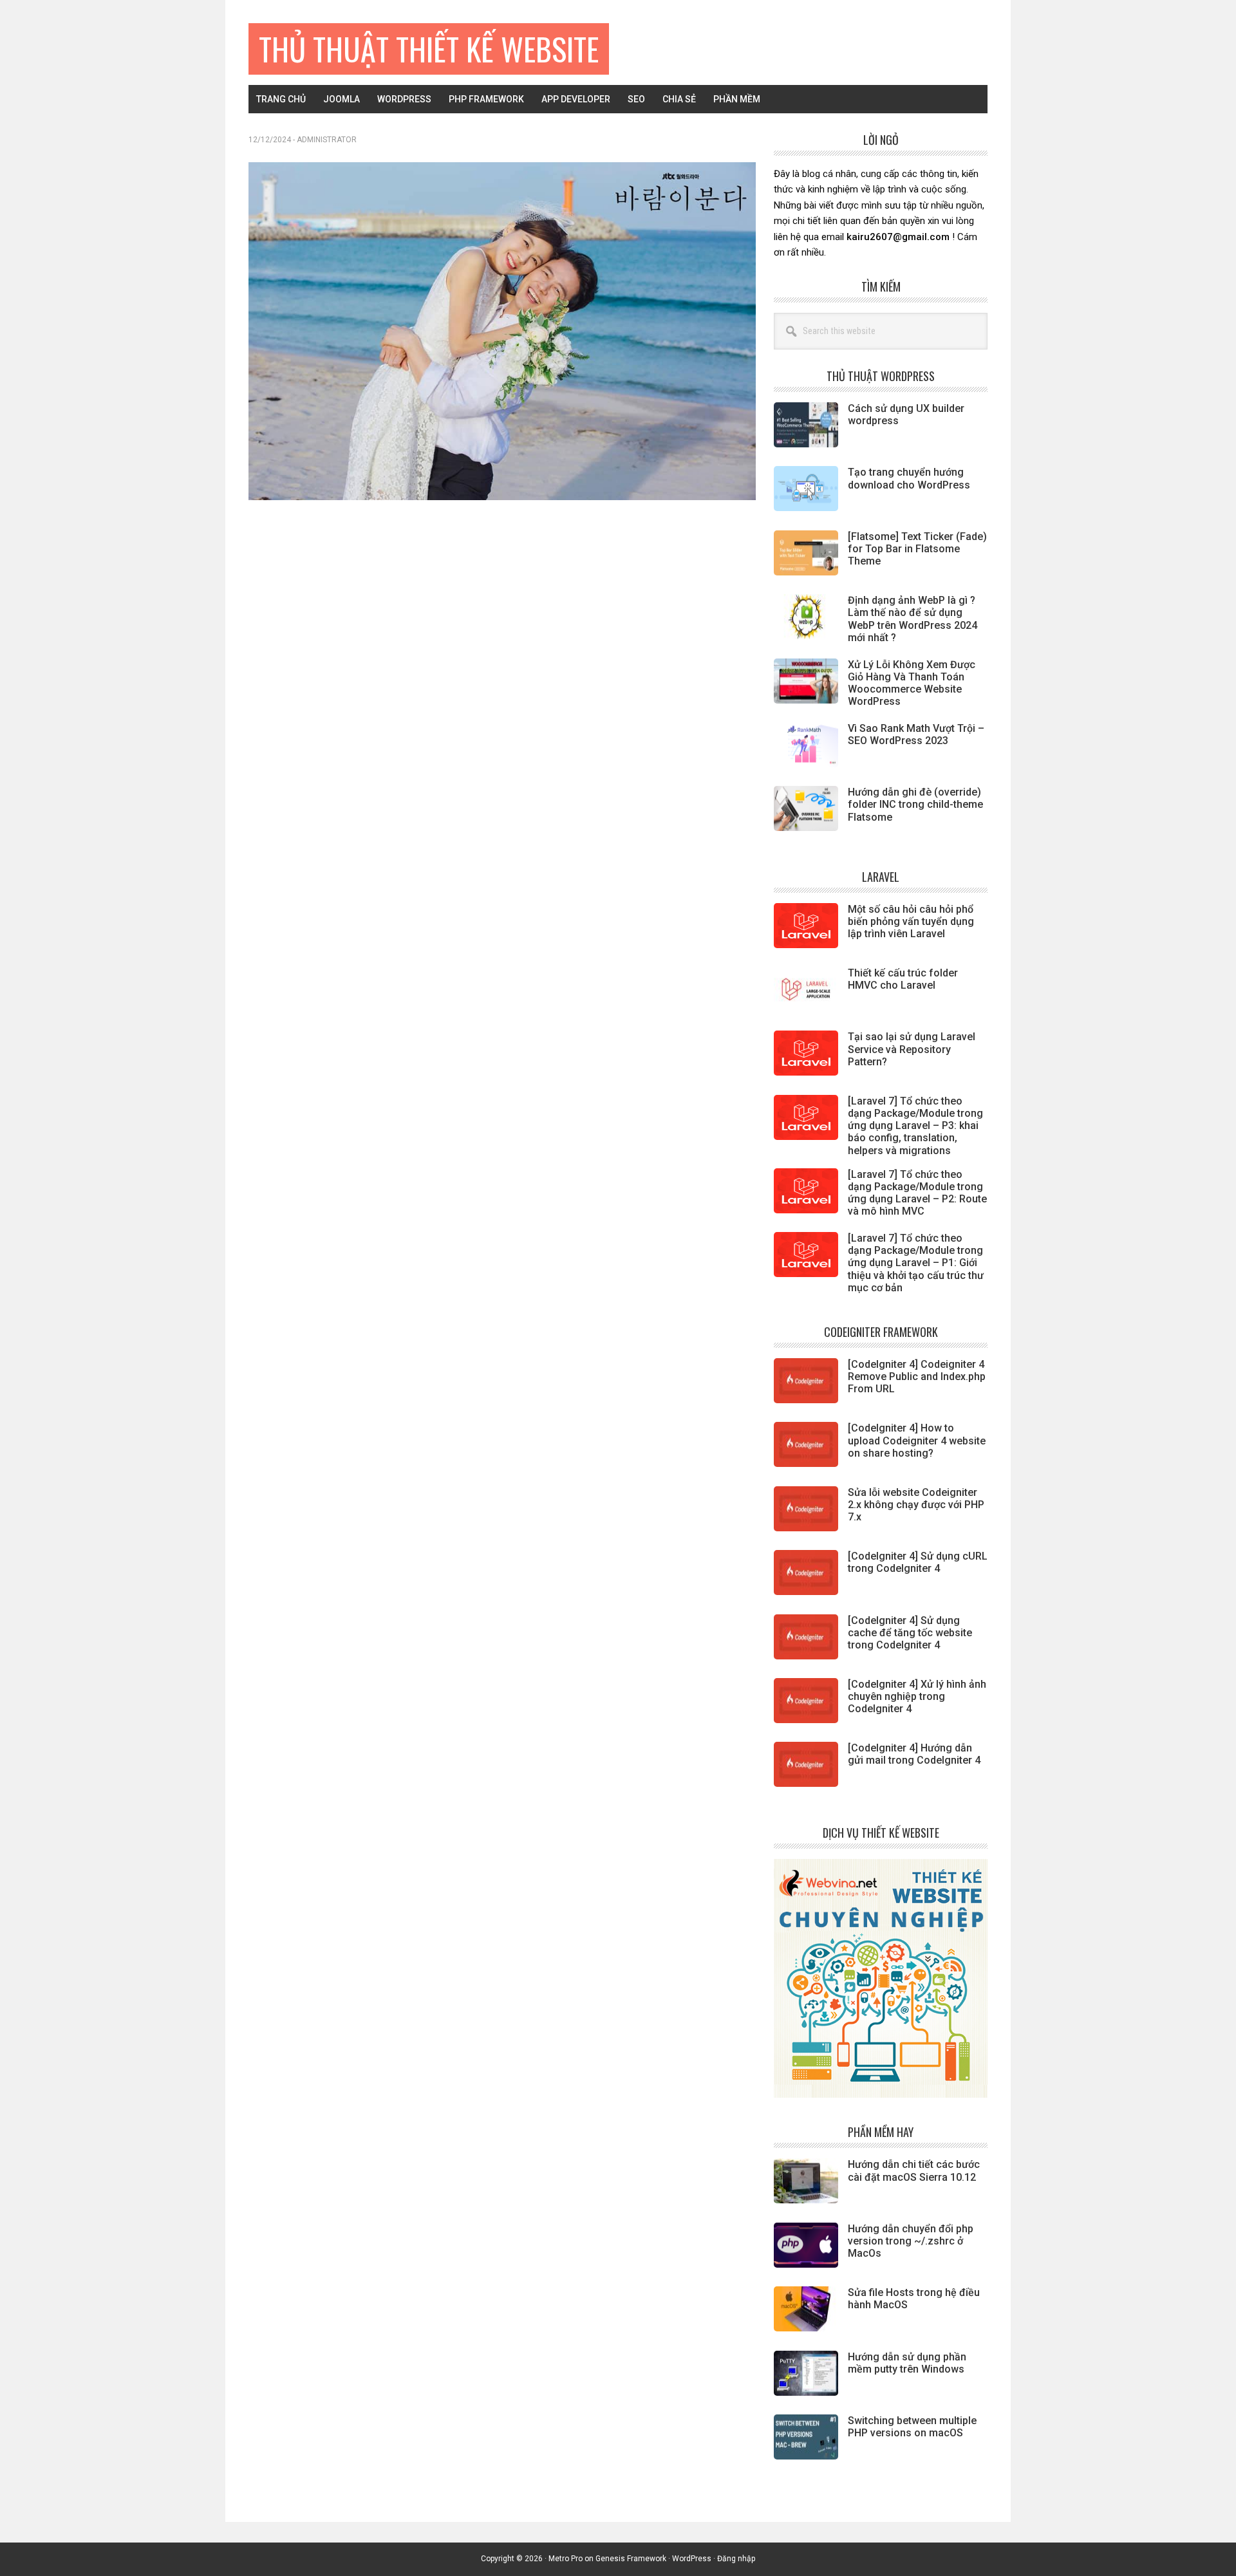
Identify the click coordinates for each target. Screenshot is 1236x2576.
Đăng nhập (736, 2559)
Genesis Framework (631, 2559)
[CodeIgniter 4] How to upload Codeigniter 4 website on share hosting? (917, 1440)
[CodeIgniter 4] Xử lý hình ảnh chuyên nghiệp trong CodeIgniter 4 (917, 1696)
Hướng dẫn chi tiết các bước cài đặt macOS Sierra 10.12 (914, 2170)
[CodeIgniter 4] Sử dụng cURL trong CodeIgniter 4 (918, 1562)
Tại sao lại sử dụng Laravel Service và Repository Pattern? (912, 1049)
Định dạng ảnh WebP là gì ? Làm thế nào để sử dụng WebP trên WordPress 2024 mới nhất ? (913, 619)
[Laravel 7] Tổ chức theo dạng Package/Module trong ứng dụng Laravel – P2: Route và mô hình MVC (917, 1193)
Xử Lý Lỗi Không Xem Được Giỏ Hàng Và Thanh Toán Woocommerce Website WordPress (912, 683)
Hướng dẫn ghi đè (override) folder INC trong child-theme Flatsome (915, 804)
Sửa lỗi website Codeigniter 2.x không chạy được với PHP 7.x (916, 1505)
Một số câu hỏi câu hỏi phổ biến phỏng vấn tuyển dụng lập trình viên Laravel (911, 921)
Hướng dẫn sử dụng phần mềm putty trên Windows (907, 2363)
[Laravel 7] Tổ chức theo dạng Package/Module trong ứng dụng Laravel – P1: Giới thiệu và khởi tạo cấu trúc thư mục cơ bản (916, 1263)
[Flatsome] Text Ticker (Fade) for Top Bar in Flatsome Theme (917, 549)
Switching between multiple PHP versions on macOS (912, 2427)
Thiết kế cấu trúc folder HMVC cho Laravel (903, 979)
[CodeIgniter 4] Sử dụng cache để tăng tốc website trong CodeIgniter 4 (910, 1633)
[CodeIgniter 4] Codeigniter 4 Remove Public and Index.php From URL (917, 1377)
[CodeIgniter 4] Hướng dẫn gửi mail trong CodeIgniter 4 (914, 1754)
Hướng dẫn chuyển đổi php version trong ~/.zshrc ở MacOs (911, 2241)
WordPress (692, 2559)
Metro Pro (566, 2559)
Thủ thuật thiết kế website (429, 49)
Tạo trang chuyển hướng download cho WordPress (909, 478)
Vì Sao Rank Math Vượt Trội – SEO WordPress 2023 (916, 734)
